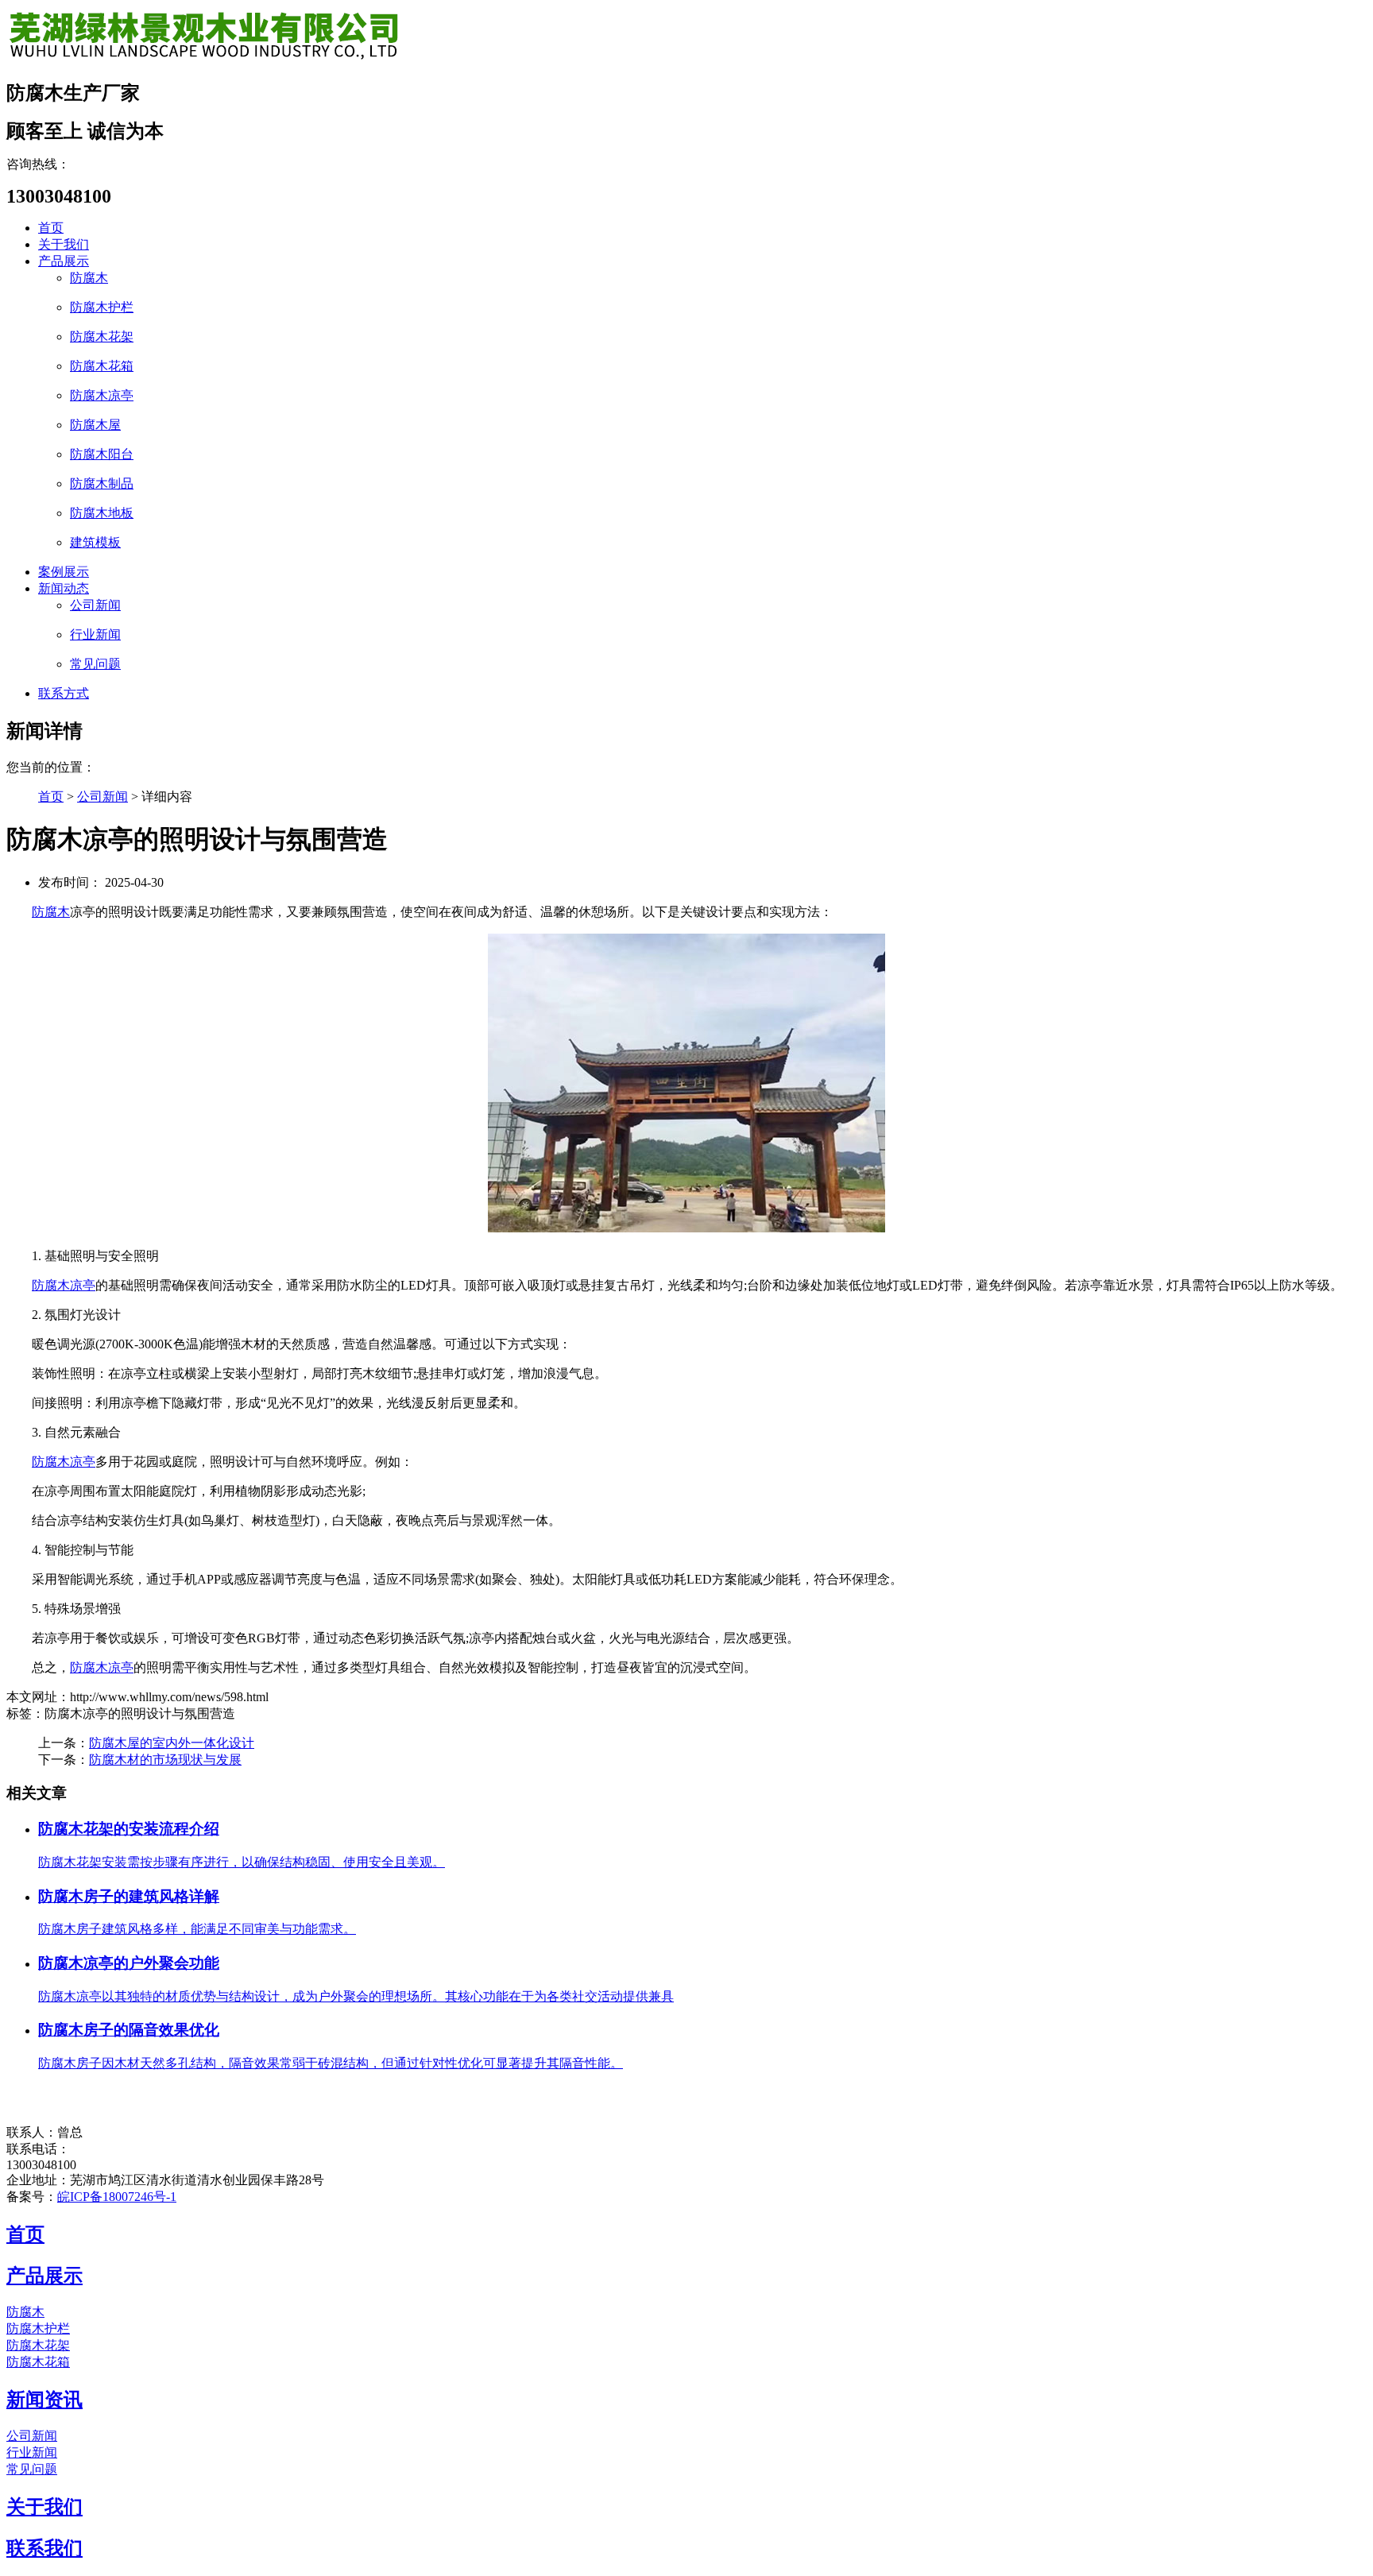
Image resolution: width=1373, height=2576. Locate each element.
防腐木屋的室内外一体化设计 (172, 1743)
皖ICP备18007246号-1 (117, 2197)
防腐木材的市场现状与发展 (165, 1760)
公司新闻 (95, 605)
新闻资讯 (44, 2400)
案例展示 (64, 572)
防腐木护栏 (102, 307)
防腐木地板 (102, 513)
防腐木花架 (102, 337)
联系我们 (44, 2548)
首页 (51, 228)
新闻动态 (64, 588)
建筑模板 (95, 542)
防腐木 (89, 278)
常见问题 (95, 664)
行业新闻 (95, 634)
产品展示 (64, 261)
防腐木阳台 (102, 454)
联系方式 (64, 693)
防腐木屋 (95, 425)
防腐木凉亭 (102, 395)
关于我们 (64, 244)
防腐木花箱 (102, 366)
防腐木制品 (102, 483)
